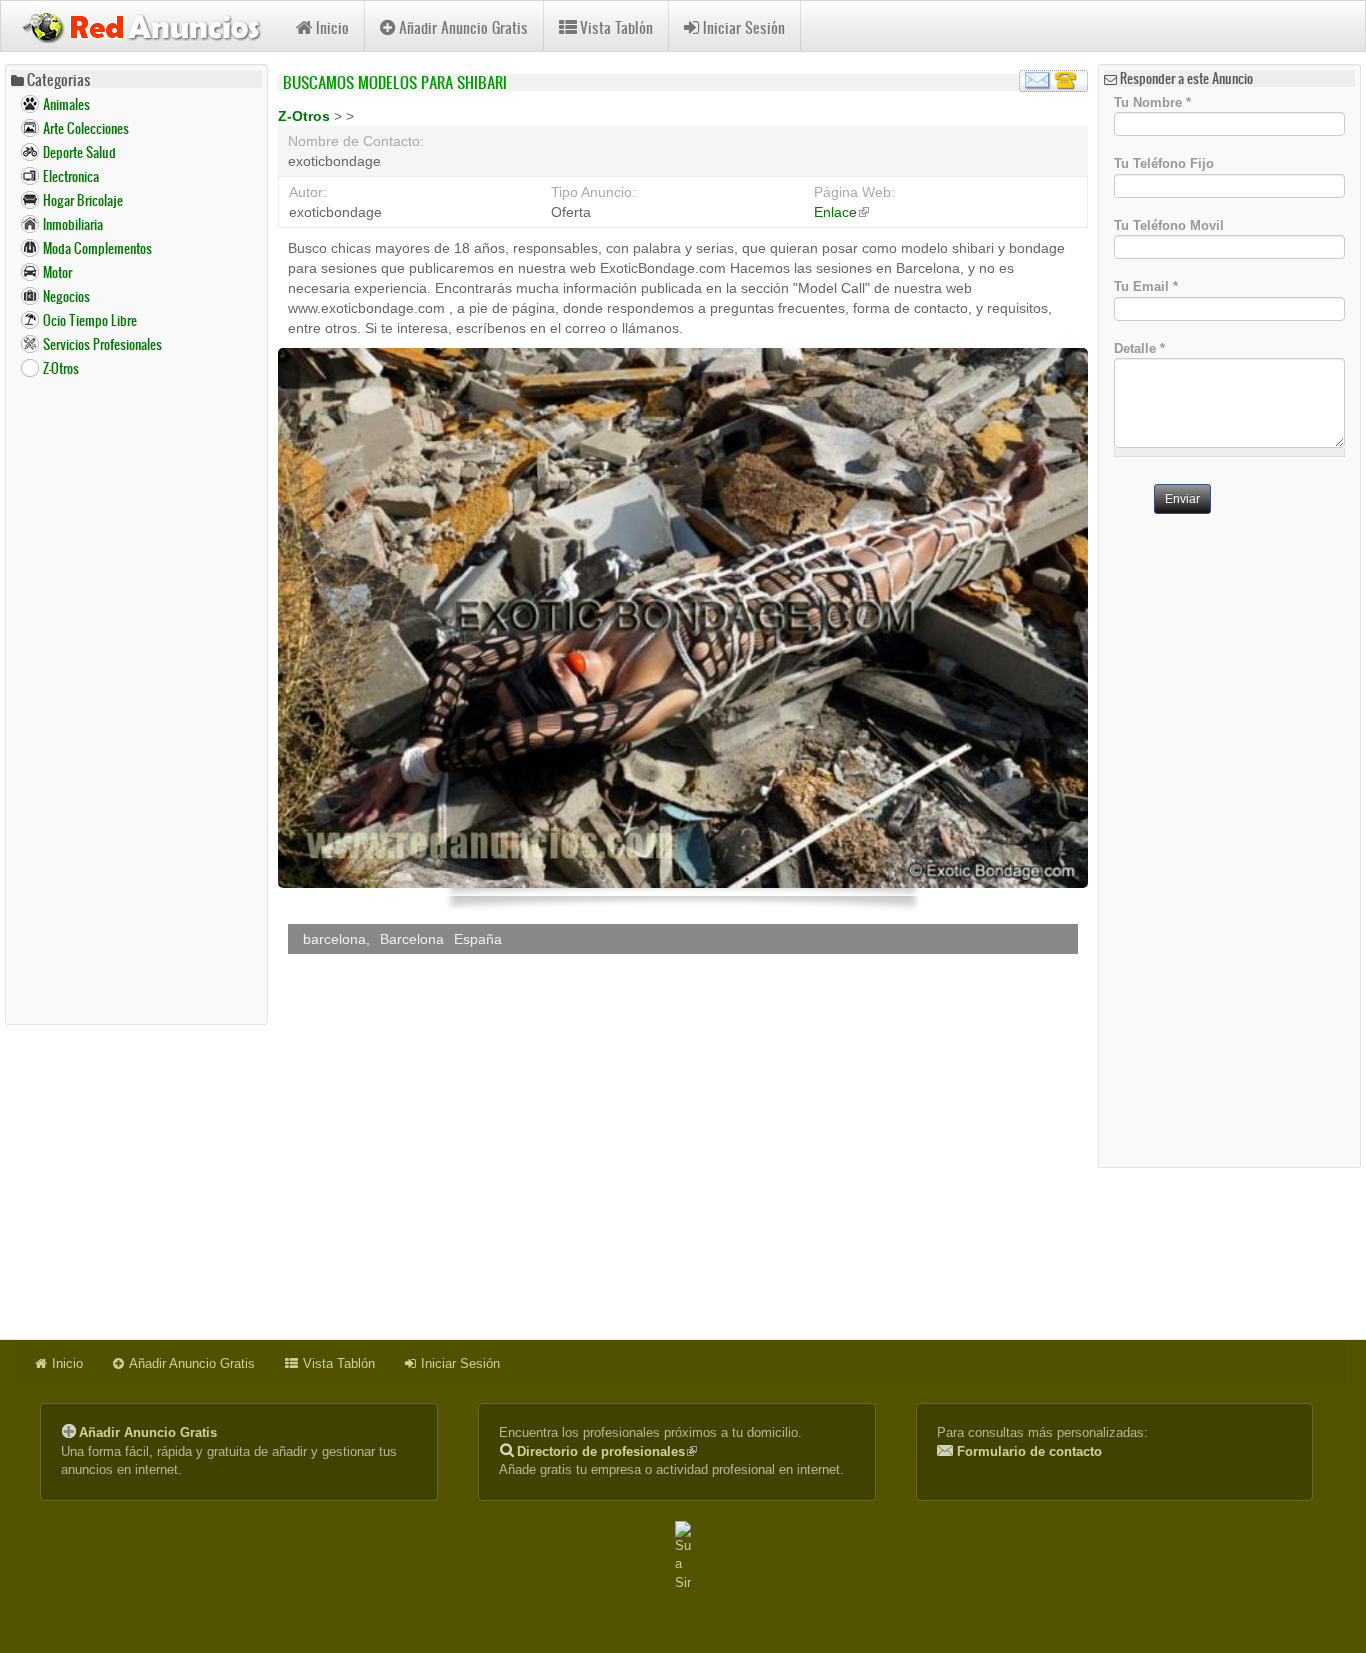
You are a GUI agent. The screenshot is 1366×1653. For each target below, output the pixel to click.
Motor (57, 272)
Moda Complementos (97, 248)
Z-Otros (61, 368)
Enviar (1182, 499)
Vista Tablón (616, 27)
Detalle (1139, 348)
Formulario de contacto (1029, 1451)
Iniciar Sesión (744, 27)
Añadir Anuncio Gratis (463, 27)
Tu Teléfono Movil (1169, 224)
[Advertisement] (136, 700)
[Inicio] (148, 25)
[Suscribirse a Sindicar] (683, 1557)
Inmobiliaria (73, 224)
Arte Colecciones (86, 128)
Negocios (66, 296)
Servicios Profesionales (102, 344)
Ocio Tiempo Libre (90, 320)
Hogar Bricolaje (83, 200)
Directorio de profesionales (607, 1451)
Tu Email (1146, 286)
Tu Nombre (1152, 101)
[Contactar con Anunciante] (1053, 81)
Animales (66, 104)
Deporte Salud (79, 152)
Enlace (841, 212)
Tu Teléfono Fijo (1164, 163)
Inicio (332, 27)
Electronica (71, 176)
